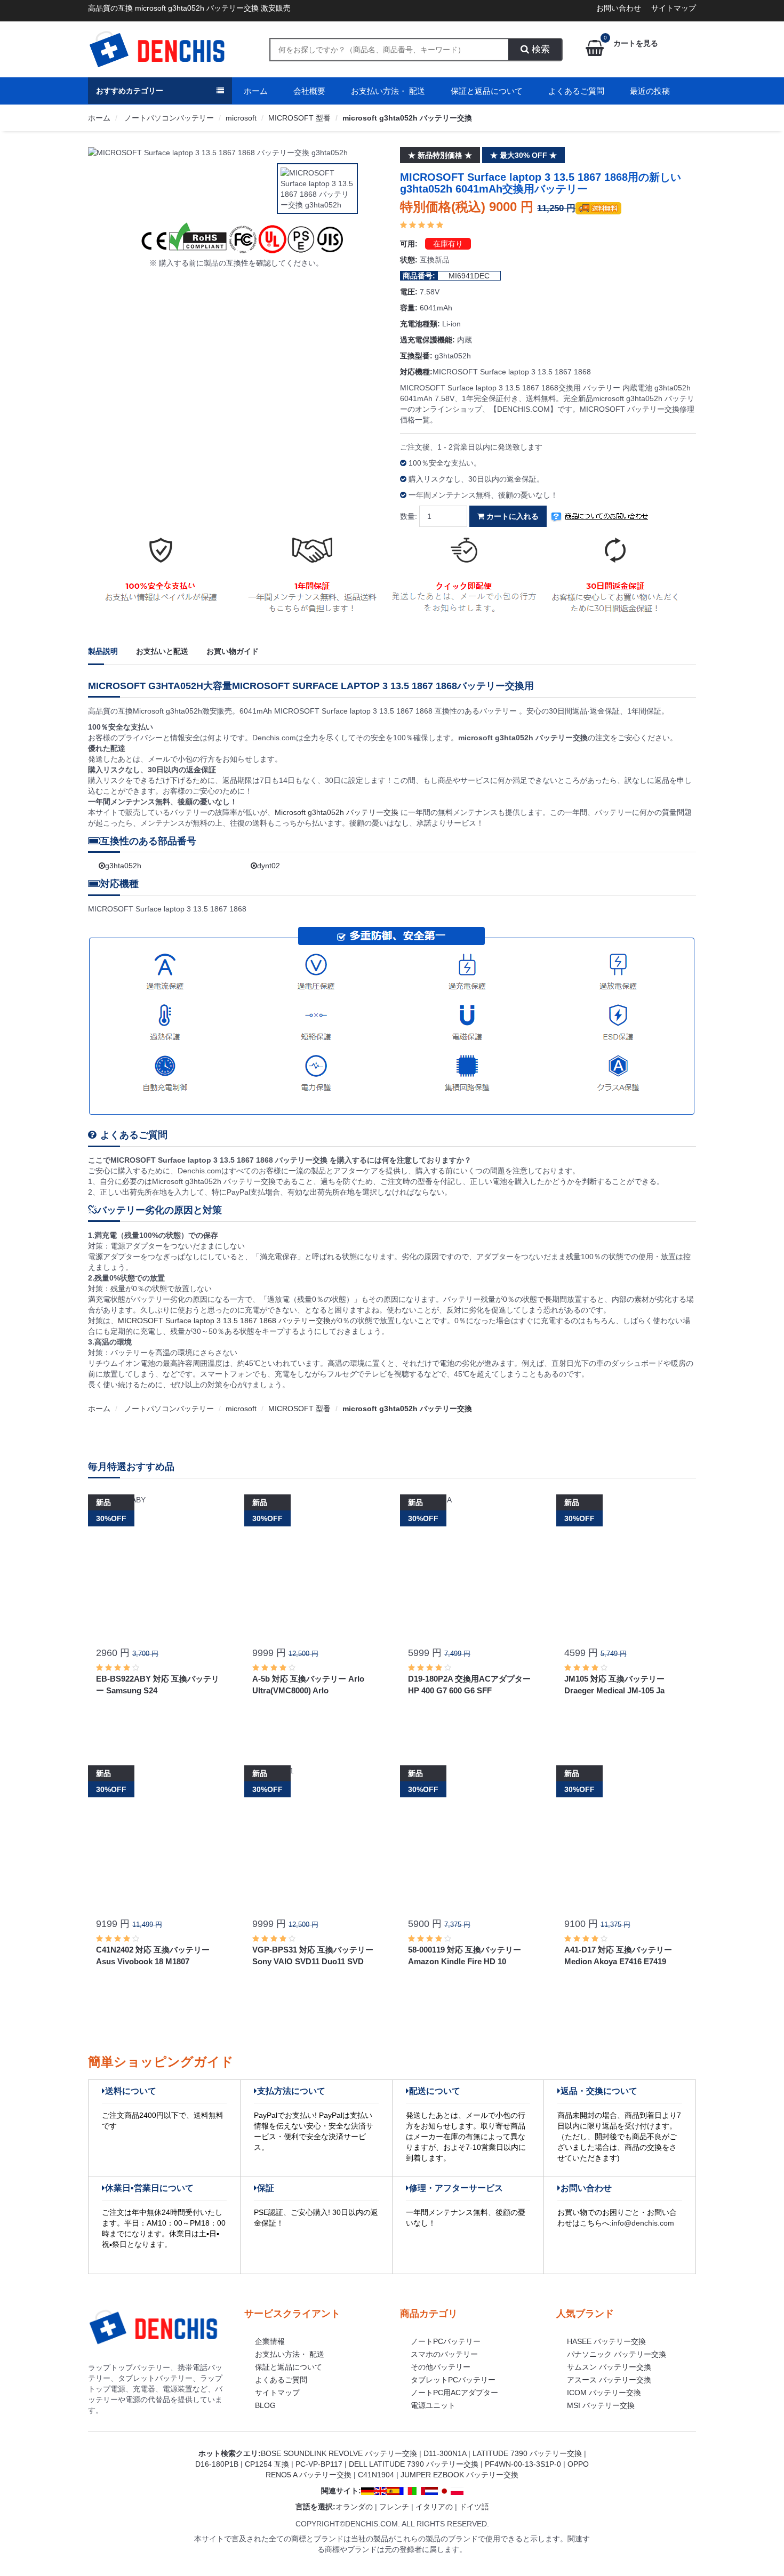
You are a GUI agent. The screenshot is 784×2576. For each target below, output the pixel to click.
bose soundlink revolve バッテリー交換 (339, 2453)
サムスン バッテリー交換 (609, 2367)
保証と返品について (487, 91)
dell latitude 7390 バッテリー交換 (414, 2464)
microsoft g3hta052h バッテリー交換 (407, 118)
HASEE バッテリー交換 (606, 2341)
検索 (539, 49)
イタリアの (434, 2507)
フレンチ (394, 2507)
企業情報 (270, 2341)
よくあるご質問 (576, 91)
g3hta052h (123, 866)
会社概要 (309, 91)
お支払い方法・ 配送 (388, 91)
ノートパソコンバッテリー (168, 118)
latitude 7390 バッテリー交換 (527, 2453)
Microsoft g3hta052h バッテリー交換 (338, 812)
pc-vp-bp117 (319, 2464)
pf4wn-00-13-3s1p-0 (523, 2464)
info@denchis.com (643, 2223)
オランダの (354, 2507)
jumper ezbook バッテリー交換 (459, 2475)
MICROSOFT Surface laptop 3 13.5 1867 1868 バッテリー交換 (224, 1321)
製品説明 (103, 651)
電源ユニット (433, 2405)
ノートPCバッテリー (446, 2341)
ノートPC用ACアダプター (454, 2393)
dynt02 (269, 866)
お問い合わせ (619, 8)
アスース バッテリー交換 (609, 2380)
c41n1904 (376, 2475)
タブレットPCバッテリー (453, 2380)
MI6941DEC (469, 276)
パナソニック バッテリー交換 (617, 2354)
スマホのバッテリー (444, 2354)
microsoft (241, 118)
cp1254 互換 (267, 2464)
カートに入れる (511, 516)
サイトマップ (674, 8)
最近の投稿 (650, 91)
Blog (265, 2405)
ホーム (256, 91)
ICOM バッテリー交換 (604, 2393)
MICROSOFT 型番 (299, 118)
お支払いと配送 (162, 651)
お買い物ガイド (233, 651)
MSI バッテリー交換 (601, 2405)
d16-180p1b (217, 2464)
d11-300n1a (445, 2453)
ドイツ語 (474, 2507)
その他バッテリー (441, 2367)
